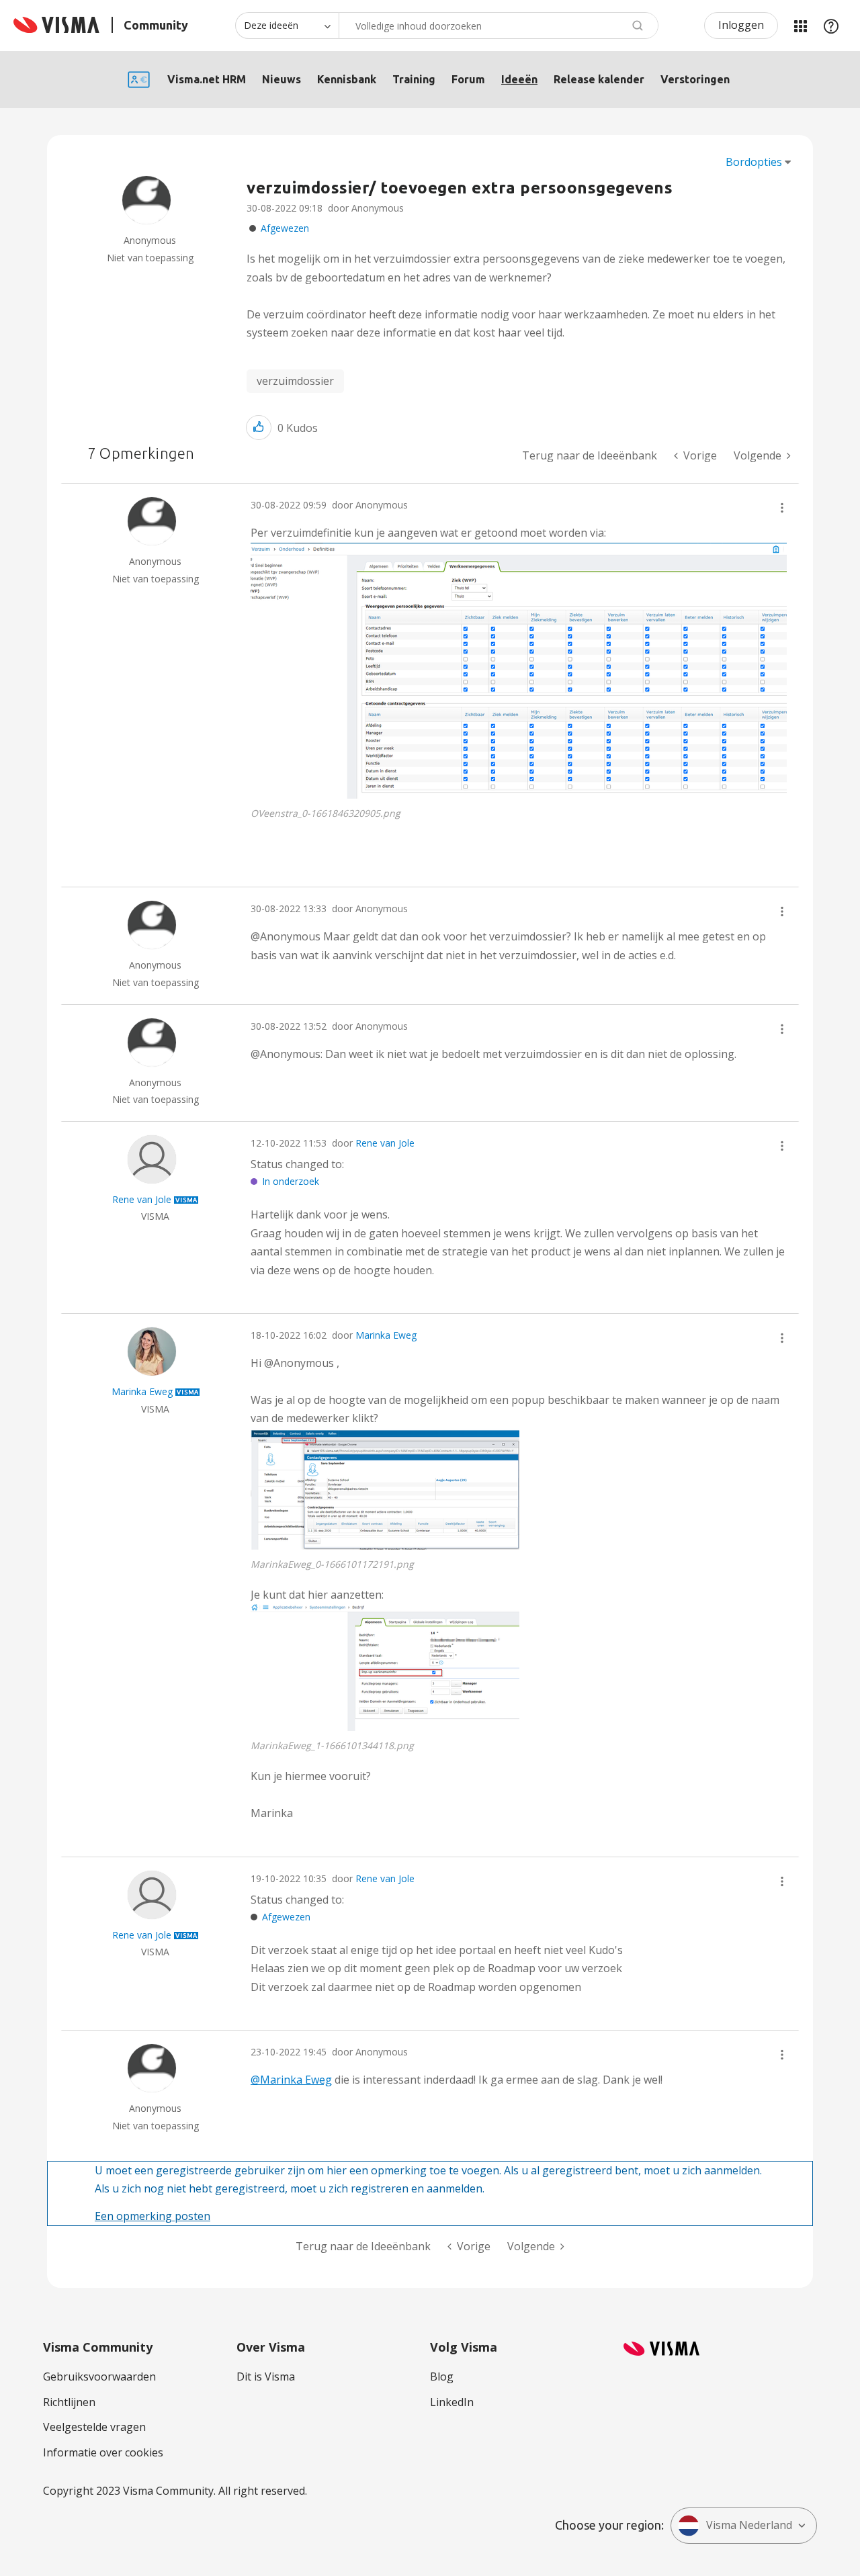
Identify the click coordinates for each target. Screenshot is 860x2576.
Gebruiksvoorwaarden (99, 2377)
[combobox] (499, 26)
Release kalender (599, 79)
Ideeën (519, 79)
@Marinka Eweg (291, 2080)
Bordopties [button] (754, 162)
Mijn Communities (800, 26)
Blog (442, 2377)
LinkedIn (452, 2402)
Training (414, 79)
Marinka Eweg (386, 1335)
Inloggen (741, 25)
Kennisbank (347, 79)
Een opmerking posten (153, 2216)
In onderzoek (291, 1181)
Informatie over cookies (103, 2452)
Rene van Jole (385, 1143)
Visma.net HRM (207, 79)
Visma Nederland (749, 2525)
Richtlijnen (69, 2402)
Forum (468, 79)
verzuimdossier (295, 381)
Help (831, 26)
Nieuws (282, 79)
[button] (259, 428)
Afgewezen (285, 228)
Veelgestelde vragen (94, 2427)
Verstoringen (695, 79)
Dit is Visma (266, 2377)
